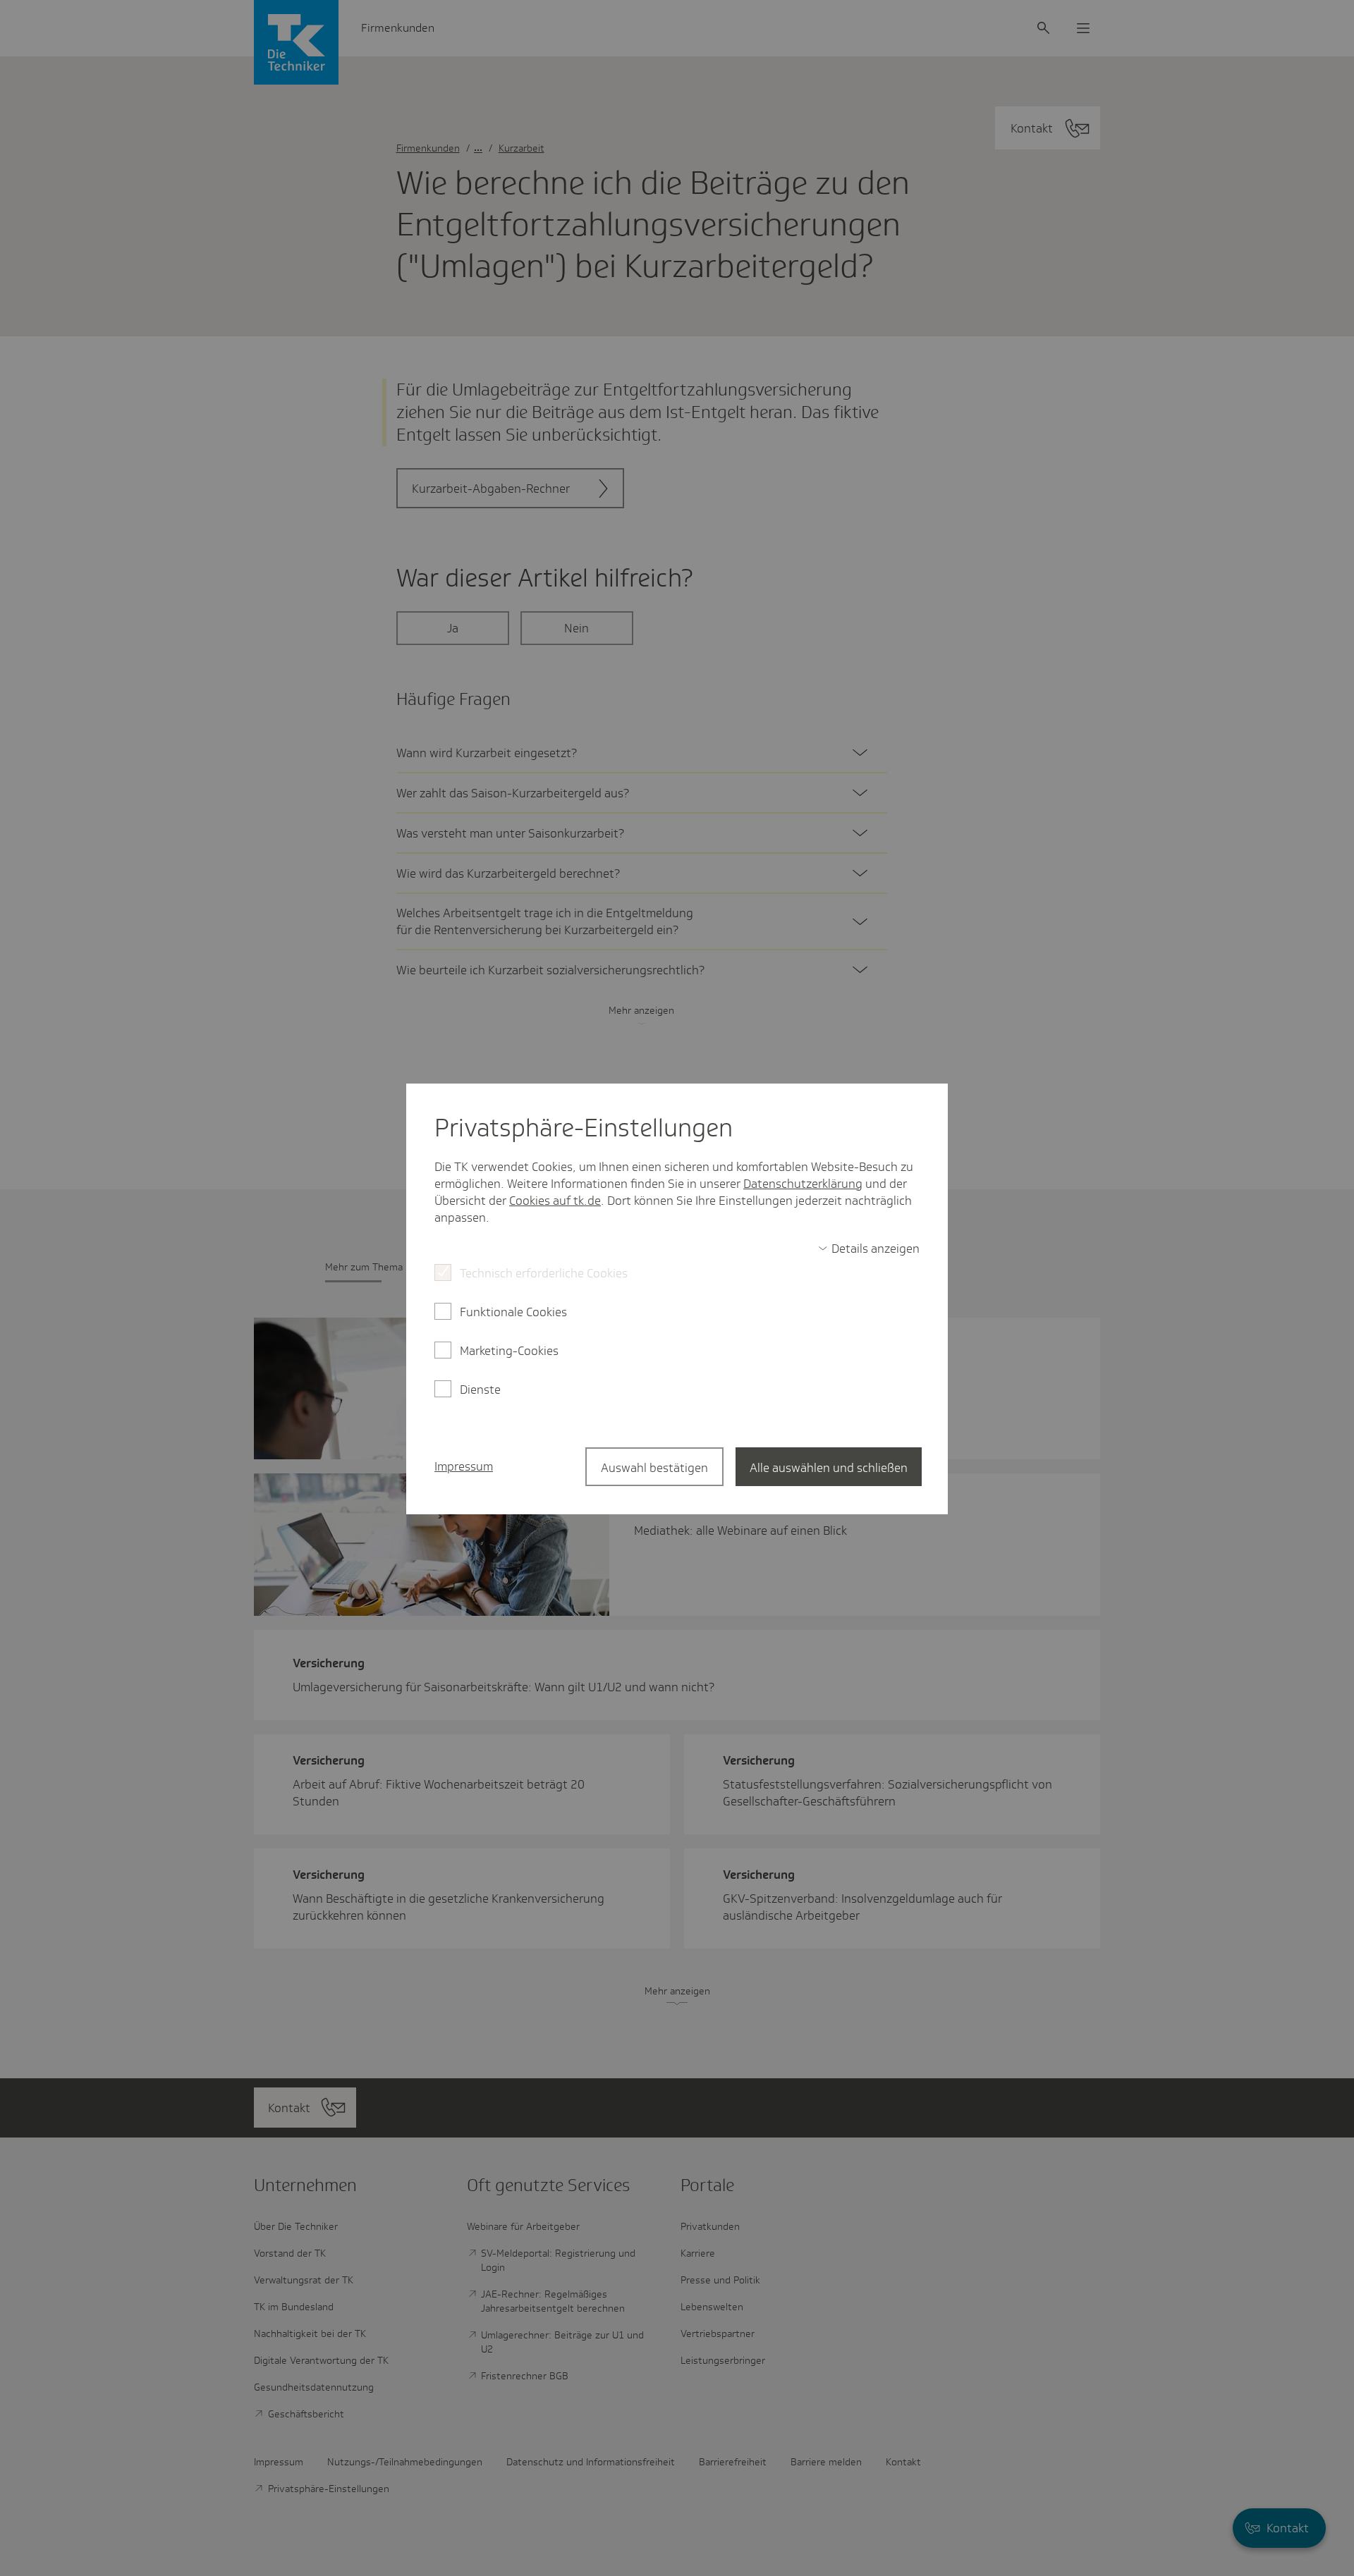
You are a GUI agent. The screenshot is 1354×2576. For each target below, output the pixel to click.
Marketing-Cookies (509, 1351)
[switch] (869, 1249)
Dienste (480, 1390)
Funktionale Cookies (513, 1312)
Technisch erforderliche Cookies (544, 1273)
